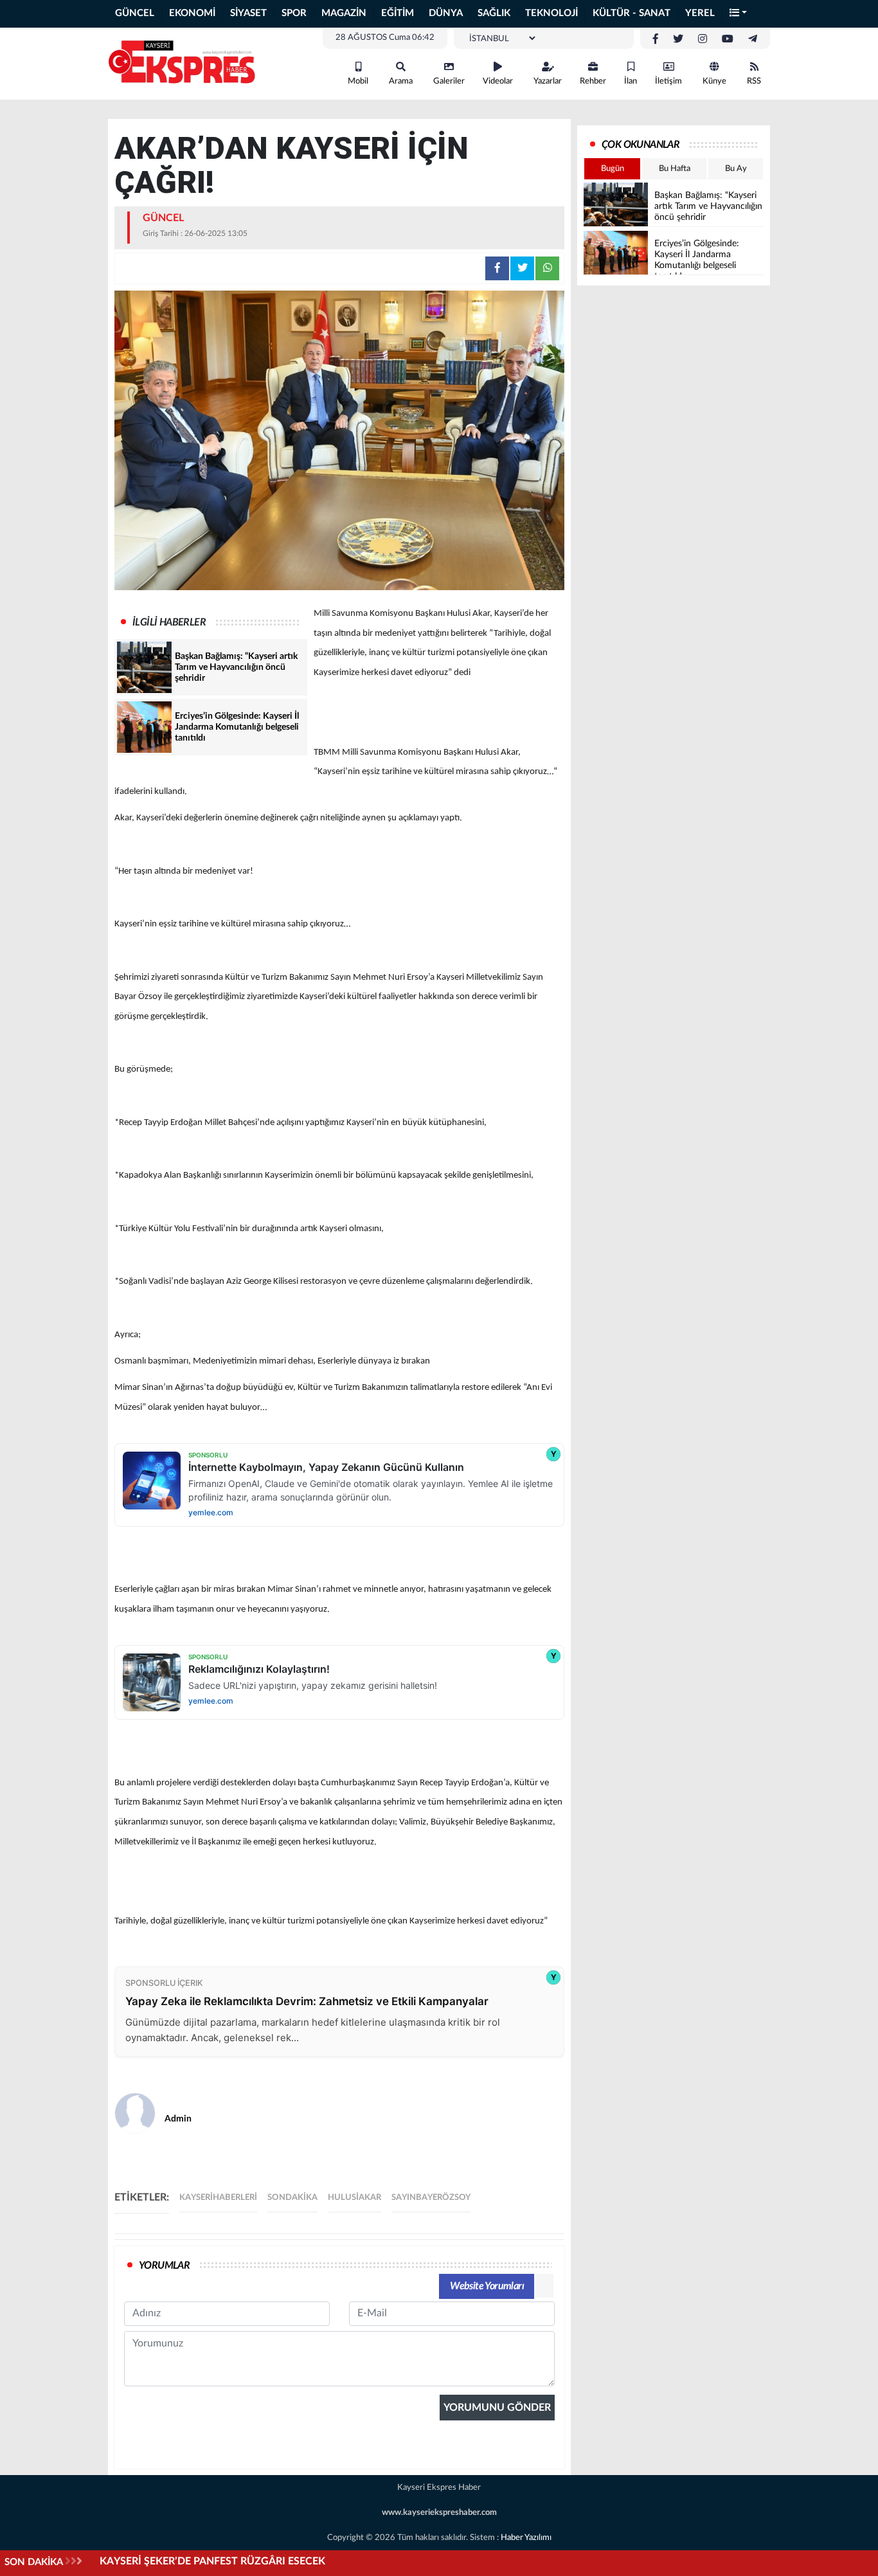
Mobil (358, 81)
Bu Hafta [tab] (675, 169)
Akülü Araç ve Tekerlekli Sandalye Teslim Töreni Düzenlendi (236, 2561)
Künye (714, 81)
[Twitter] (678, 39)
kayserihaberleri (218, 2198)
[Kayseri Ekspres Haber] (182, 63)
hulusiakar (354, 2198)
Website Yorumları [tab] (487, 2286)
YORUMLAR (164, 2265)
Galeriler (449, 81)
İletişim (668, 81)
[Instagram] (703, 39)
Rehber (593, 81)
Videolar (498, 81)
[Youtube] (728, 39)
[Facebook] (656, 39)
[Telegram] (753, 39)
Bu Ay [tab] (736, 169)
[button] (739, 14)
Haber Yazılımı (526, 2538)
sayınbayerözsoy (431, 2198)
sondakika (292, 2198)
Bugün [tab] (613, 169)
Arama (401, 81)
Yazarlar (548, 81)
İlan (631, 81)
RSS (754, 81)
